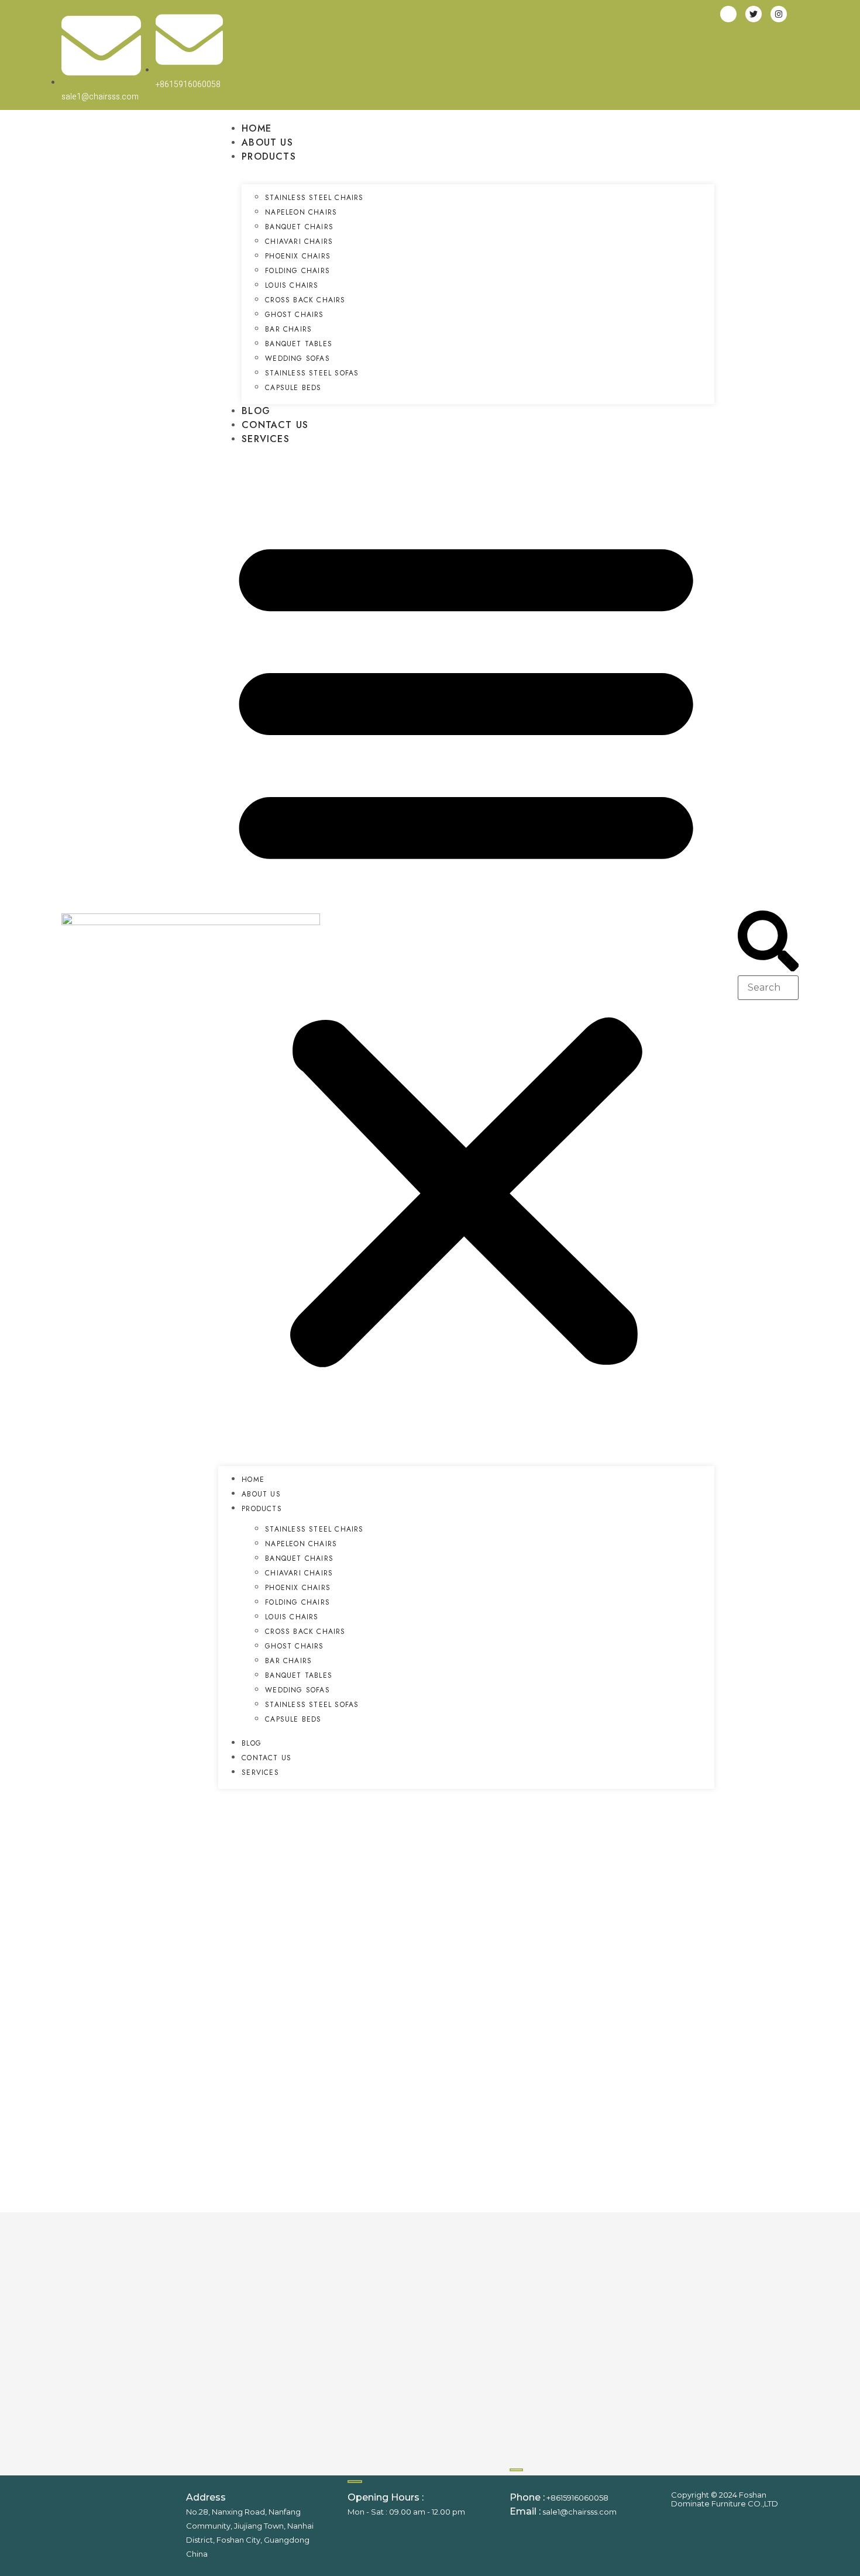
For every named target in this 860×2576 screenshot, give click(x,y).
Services (266, 439)
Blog (256, 411)
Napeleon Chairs (301, 212)
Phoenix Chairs (298, 256)
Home (257, 128)
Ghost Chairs (294, 315)
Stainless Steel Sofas (312, 373)
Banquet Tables (299, 344)
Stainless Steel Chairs (314, 198)
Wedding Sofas (297, 358)
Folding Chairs (297, 271)
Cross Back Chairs (305, 300)
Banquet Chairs (299, 227)
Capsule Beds (293, 388)
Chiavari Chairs (299, 242)
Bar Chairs (288, 329)
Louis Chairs (292, 285)
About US (267, 142)
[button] (466, 946)
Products (269, 156)
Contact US (275, 425)
